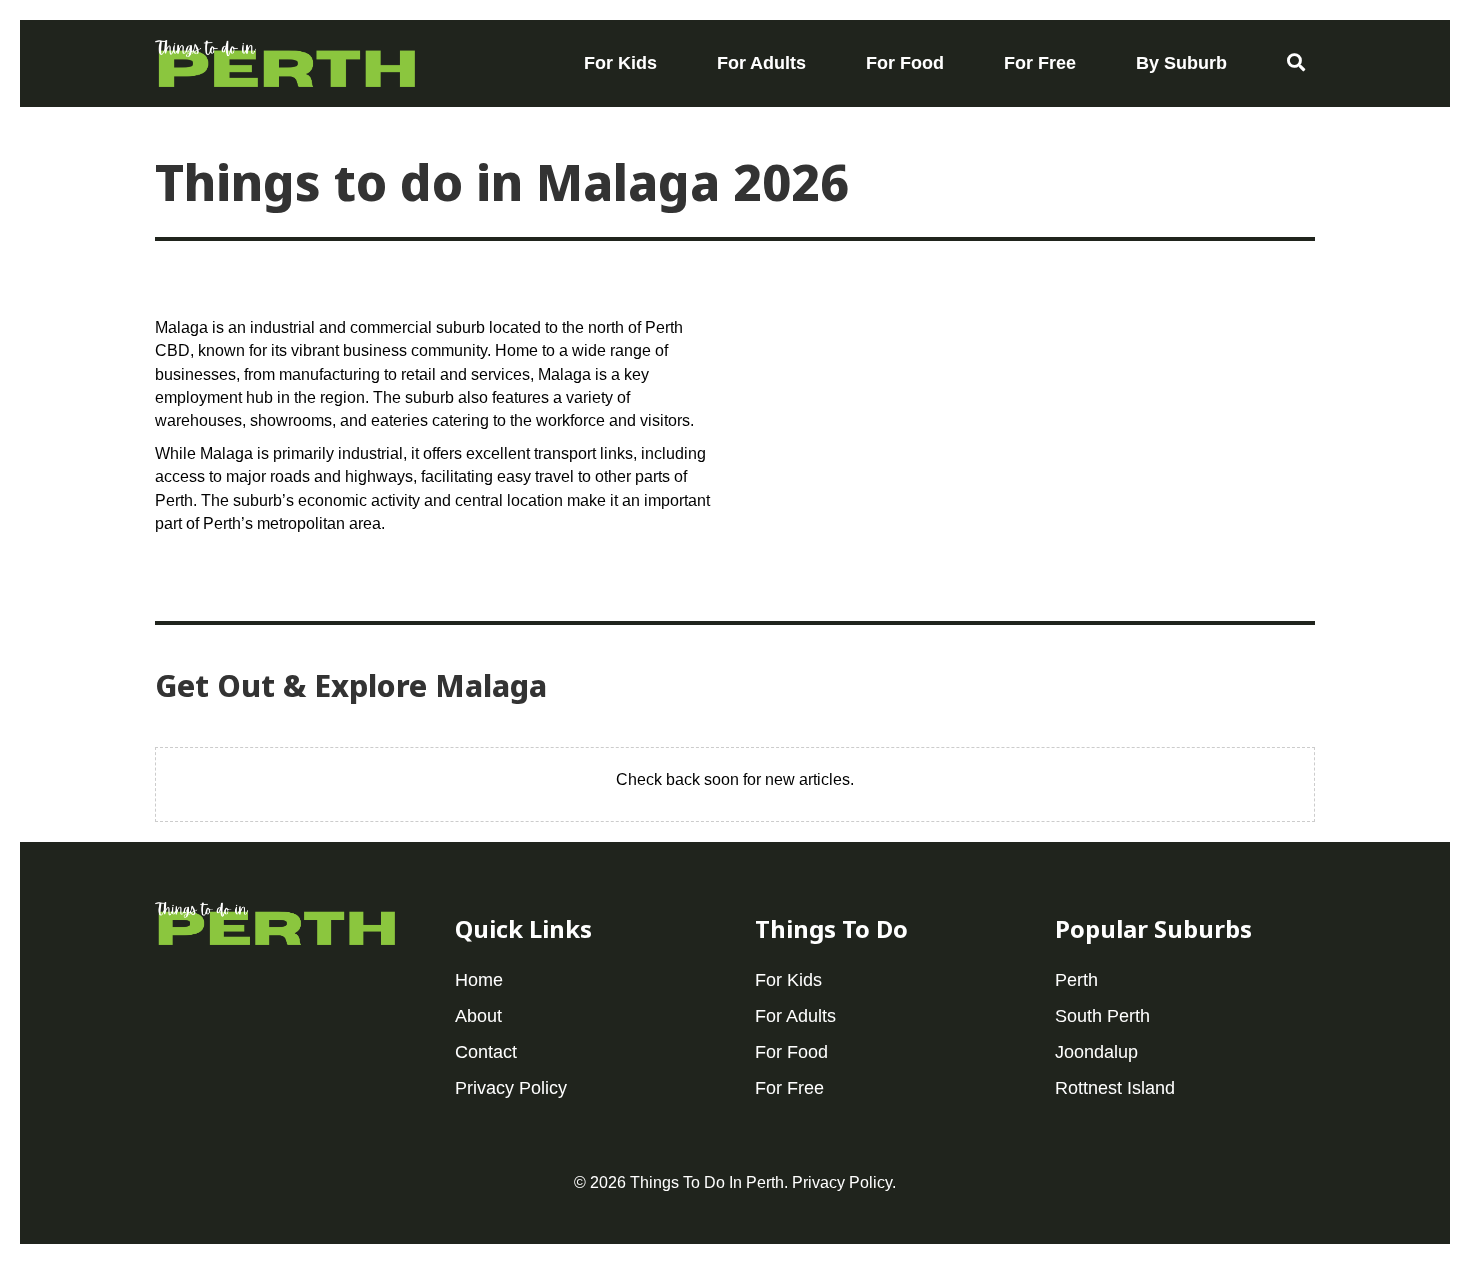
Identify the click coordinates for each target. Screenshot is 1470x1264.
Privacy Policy (842, 1182)
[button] (1296, 63)
